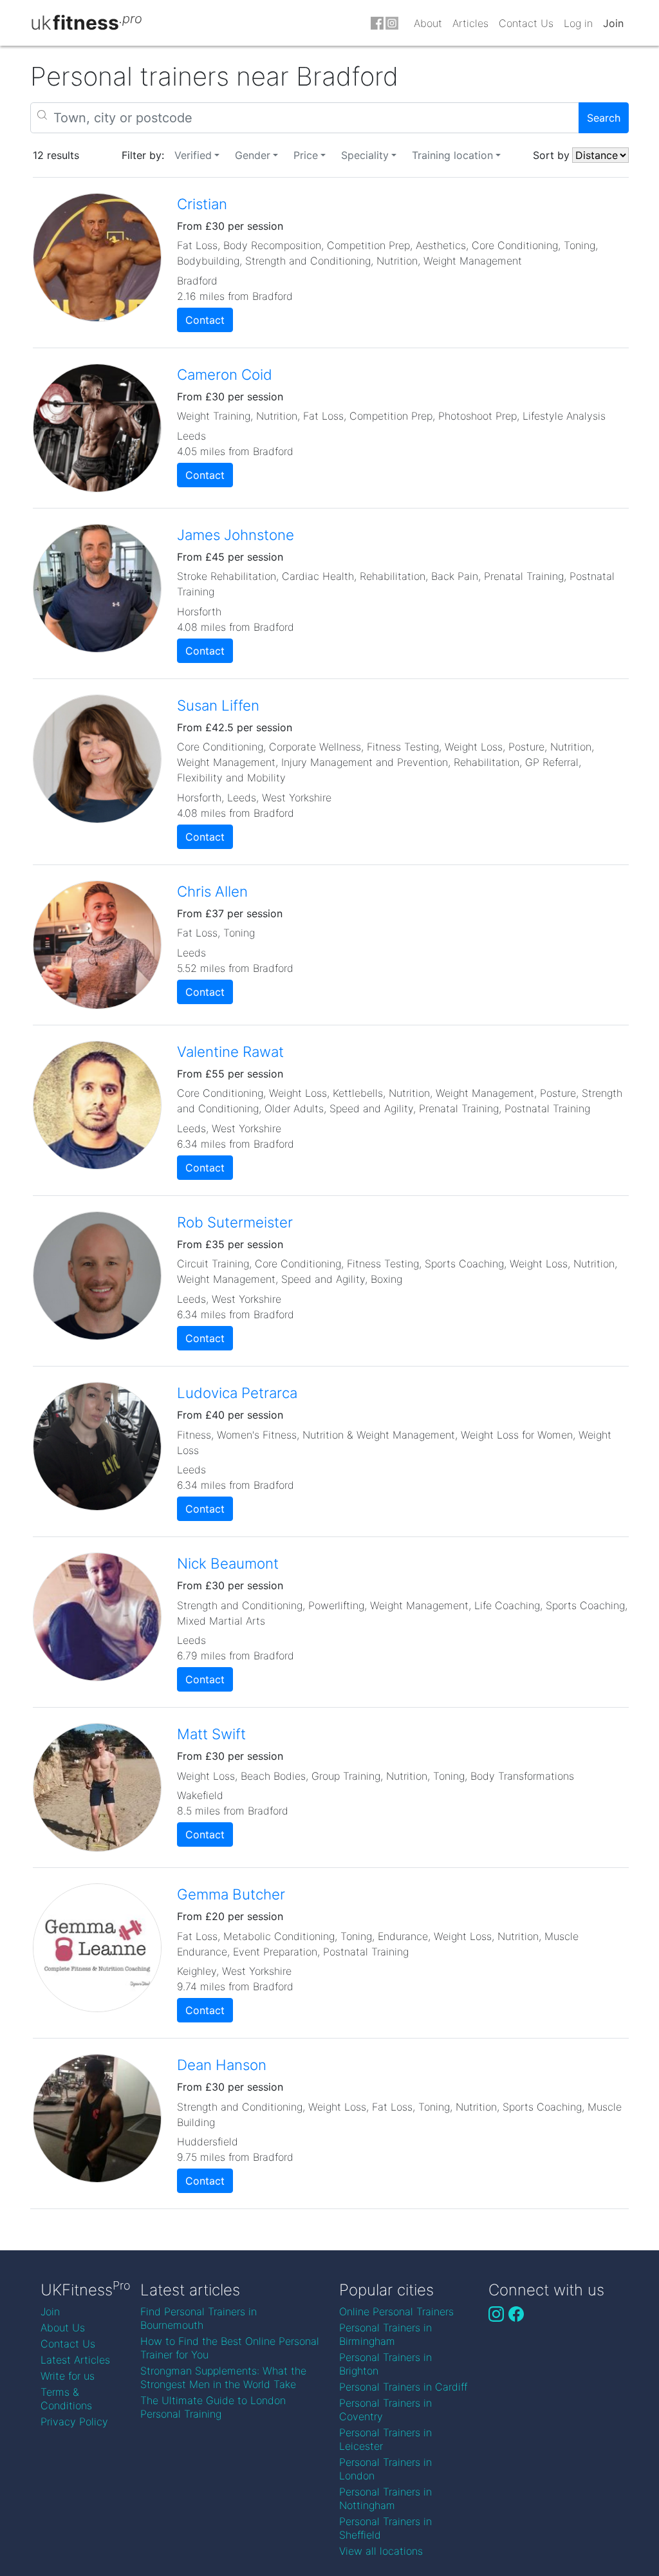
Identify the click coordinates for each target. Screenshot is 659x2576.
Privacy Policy (74, 2422)
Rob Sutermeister (235, 1222)
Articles (470, 23)
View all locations (381, 2551)
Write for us (68, 2376)
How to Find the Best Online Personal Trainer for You (230, 2348)
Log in (578, 23)
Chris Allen (212, 891)
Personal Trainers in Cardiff (403, 2387)
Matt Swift (211, 1734)
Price (306, 155)
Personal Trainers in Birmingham (385, 2334)
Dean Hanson (222, 2065)
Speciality (365, 155)
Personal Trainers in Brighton (385, 2364)
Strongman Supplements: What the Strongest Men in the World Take (223, 2377)
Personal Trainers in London (385, 2469)
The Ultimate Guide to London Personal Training (213, 2407)
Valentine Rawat (230, 1051)
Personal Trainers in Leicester (385, 2439)
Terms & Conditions (66, 2399)
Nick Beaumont (228, 1563)
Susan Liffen (218, 705)
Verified (193, 155)
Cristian (202, 204)
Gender (253, 155)
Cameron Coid (225, 374)
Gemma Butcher (231, 1894)
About (428, 23)
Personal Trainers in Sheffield (385, 2528)
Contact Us (526, 23)
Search (604, 118)
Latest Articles (75, 2360)
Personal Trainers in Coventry (385, 2410)
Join (613, 23)
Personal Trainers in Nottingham (385, 2498)
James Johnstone (236, 535)
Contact (205, 320)
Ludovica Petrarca (237, 1393)
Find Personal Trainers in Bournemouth (199, 2318)
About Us (63, 2328)
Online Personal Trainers (396, 2311)
